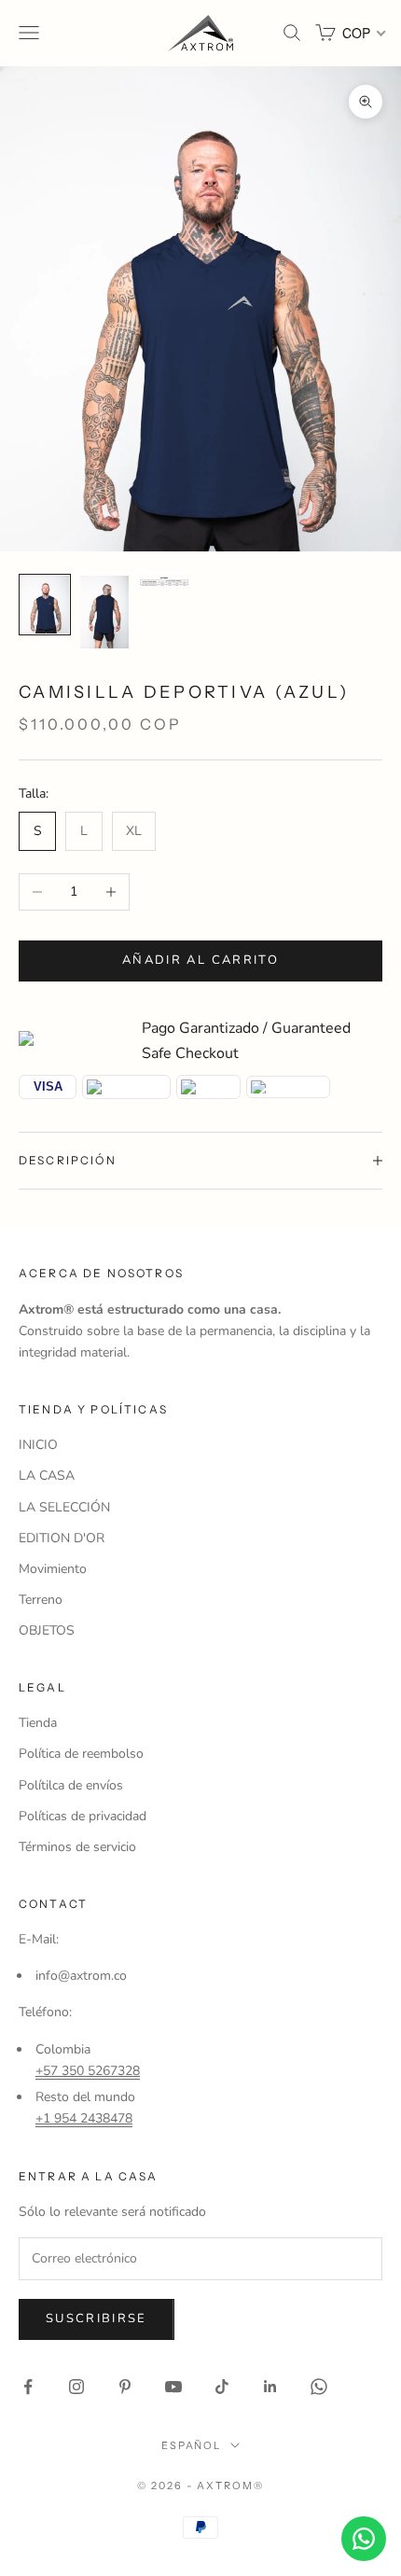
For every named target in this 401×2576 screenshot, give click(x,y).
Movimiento (53, 1569)
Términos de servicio (77, 1847)
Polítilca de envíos (71, 1785)
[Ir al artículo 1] (45, 605)
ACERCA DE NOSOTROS (101, 1273)
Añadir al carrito (200, 960)
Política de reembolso (81, 1754)
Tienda (38, 1723)
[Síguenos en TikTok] (222, 2387)
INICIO (38, 1445)
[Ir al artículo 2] (104, 612)
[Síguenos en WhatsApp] (319, 2387)
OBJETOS (47, 1630)
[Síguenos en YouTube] (173, 2387)
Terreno (41, 1600)
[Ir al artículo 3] (164, 581)
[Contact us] (364, 2539)
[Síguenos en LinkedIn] (270, 2387)
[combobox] (363, 33)
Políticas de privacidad (83, 1816)
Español (192, 2445)
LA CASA (47, 1476)
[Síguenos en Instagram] (76, 2387)
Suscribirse (97, 2318)
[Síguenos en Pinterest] (125, 2387)
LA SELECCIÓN (64, 1507)
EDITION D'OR (62, 1538)
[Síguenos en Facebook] (28, 2387)
